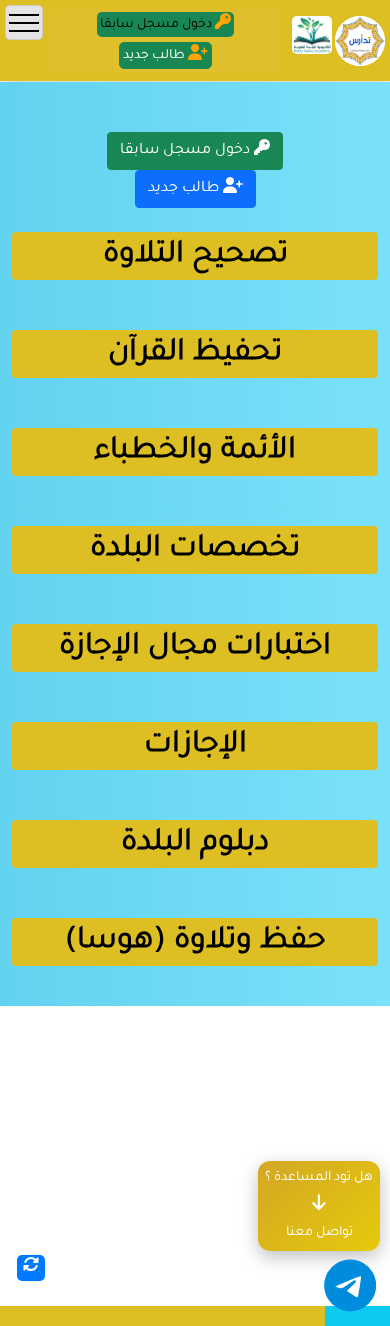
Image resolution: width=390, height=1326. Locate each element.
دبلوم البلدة (195, 844)
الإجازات (195, 746)
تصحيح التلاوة (195, 256)
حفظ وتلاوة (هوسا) (195, 942)
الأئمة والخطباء (195, 452)
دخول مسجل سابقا (187, 151)
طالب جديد (185, 189)
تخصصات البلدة (195, 550)
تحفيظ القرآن (195, 354)
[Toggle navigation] (24, 22)
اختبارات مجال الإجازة (195, 648)
